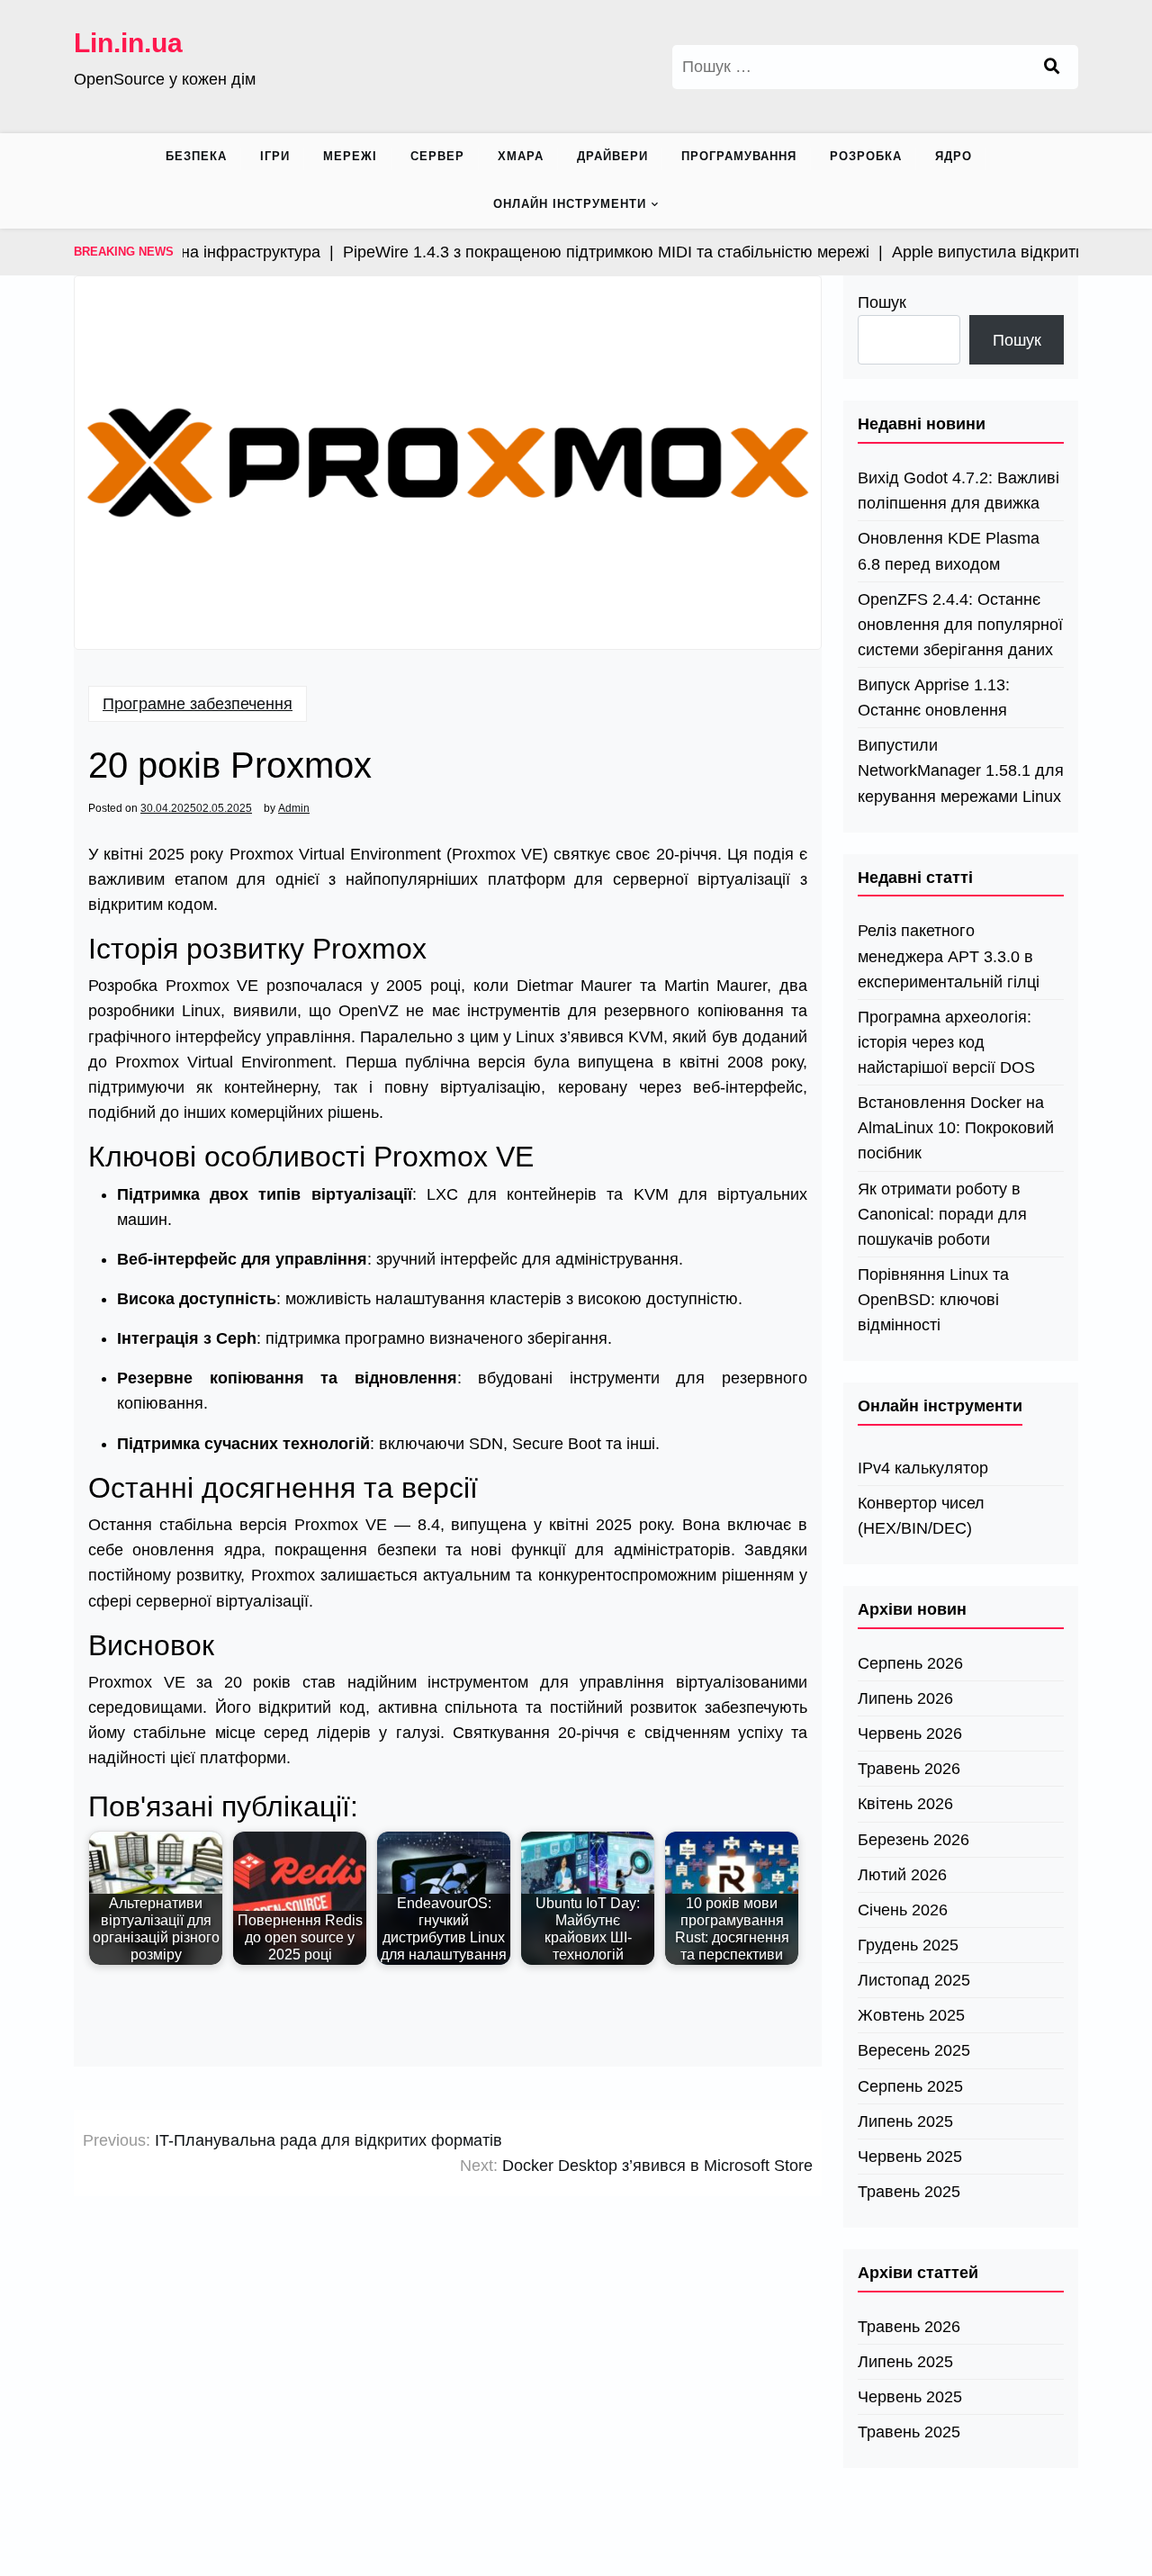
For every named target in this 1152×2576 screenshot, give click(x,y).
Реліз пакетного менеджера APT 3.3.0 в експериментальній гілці (949, 956)
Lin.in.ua (128, 43)
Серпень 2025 (910, 2086)
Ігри (275, 156)
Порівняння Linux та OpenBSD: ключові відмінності (933, 1300)
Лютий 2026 (902, 1875)
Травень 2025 (909, 2192)
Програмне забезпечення (198, 704)
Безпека (196, 156)
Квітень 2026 (905, 1804)
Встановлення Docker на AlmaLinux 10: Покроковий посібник (956, 1128)
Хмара (521, 156)
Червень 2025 (910, 2157)
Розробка (866, 156)
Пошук (882, 302)
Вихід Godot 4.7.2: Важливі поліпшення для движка (958, 491)
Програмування (739, 156)
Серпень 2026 (910, 1663)
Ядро (954, 156)
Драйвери (612, 156)
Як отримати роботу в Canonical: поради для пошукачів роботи (942, 1214)
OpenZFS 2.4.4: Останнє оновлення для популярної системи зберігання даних (960, 625)
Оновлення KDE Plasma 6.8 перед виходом (949, 551)
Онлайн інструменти (570, 204)
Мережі (350, 156)
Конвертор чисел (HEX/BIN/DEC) (921, 1516)
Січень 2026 (903, 1910)
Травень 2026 (909, 1769)
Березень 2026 (913, 1840)
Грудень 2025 (908, 1945)
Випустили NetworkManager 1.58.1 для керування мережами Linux (961, 770)
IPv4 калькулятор (923, 1468)
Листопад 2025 (914, 1980)
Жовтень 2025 (911, 2015)
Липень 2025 (905, 2121)
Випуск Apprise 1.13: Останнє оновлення (934, 698)
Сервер (437, 156)
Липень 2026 (905, 1698)
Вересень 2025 (914, 2050)
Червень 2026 (910, 1734)
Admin (294, 808)
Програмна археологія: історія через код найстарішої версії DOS (946, 1042)
